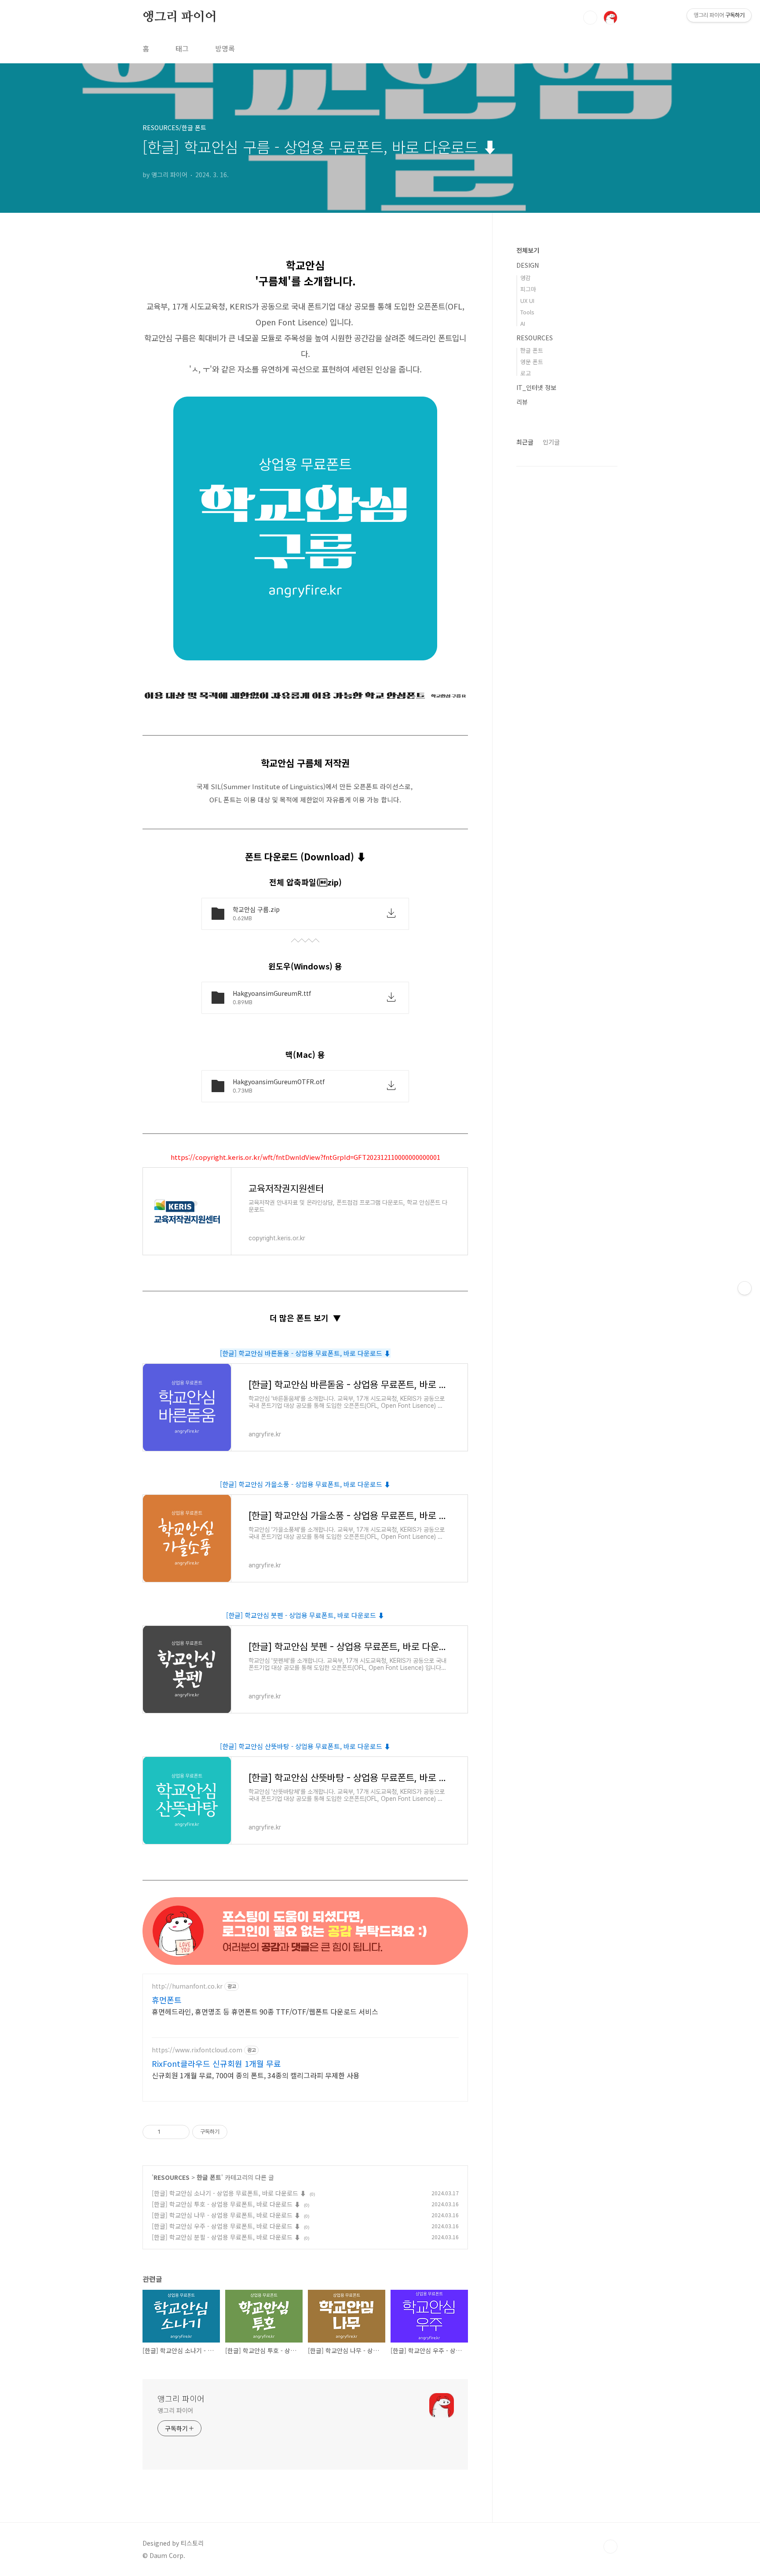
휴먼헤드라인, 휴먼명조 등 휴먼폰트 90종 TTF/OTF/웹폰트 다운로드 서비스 (265, 2011)
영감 (526, 278)
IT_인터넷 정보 (536, 387)
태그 (182, 48)
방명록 (225, 48)
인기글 (551, 442)
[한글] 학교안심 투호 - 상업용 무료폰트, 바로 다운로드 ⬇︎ (226, 2204)
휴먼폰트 (167, 2000)
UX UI (527, 301)
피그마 (528, 289)
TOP (610, 2547)
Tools (527, 312)
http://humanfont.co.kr (187, 1986)
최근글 (525, 442)
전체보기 (528, 250)
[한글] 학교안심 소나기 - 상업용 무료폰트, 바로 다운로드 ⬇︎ (229, 2193)
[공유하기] (169, 2132)
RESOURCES (172, 2177)
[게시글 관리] (180, 2132)
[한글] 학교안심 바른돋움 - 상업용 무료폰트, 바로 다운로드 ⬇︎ (305, 1353)
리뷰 (522, 402)
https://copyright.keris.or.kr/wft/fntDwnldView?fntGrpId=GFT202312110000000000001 (305, 1157)
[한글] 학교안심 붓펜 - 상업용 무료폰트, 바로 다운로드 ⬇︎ (305, 1615)
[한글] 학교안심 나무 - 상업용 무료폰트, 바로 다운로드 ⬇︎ (226, 2215)
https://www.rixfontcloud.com (197, 2050)
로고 (526, 373)
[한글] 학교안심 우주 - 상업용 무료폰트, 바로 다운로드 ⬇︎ (226, 2226)
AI (523, 323)
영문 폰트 (532, 362)
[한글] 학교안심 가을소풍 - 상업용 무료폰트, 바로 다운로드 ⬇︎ (305, 1484)
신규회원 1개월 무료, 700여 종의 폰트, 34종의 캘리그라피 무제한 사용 (256, 2075)
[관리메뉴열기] (745, 1288)
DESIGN (528, 265)
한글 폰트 (209, 2177)
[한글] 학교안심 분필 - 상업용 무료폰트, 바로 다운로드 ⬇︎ (226, 2237)
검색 (590, 18)
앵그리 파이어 (180, 17)
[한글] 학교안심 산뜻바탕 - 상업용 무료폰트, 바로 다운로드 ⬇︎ (305, 1746)
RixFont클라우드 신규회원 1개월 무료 (216, 2063)
